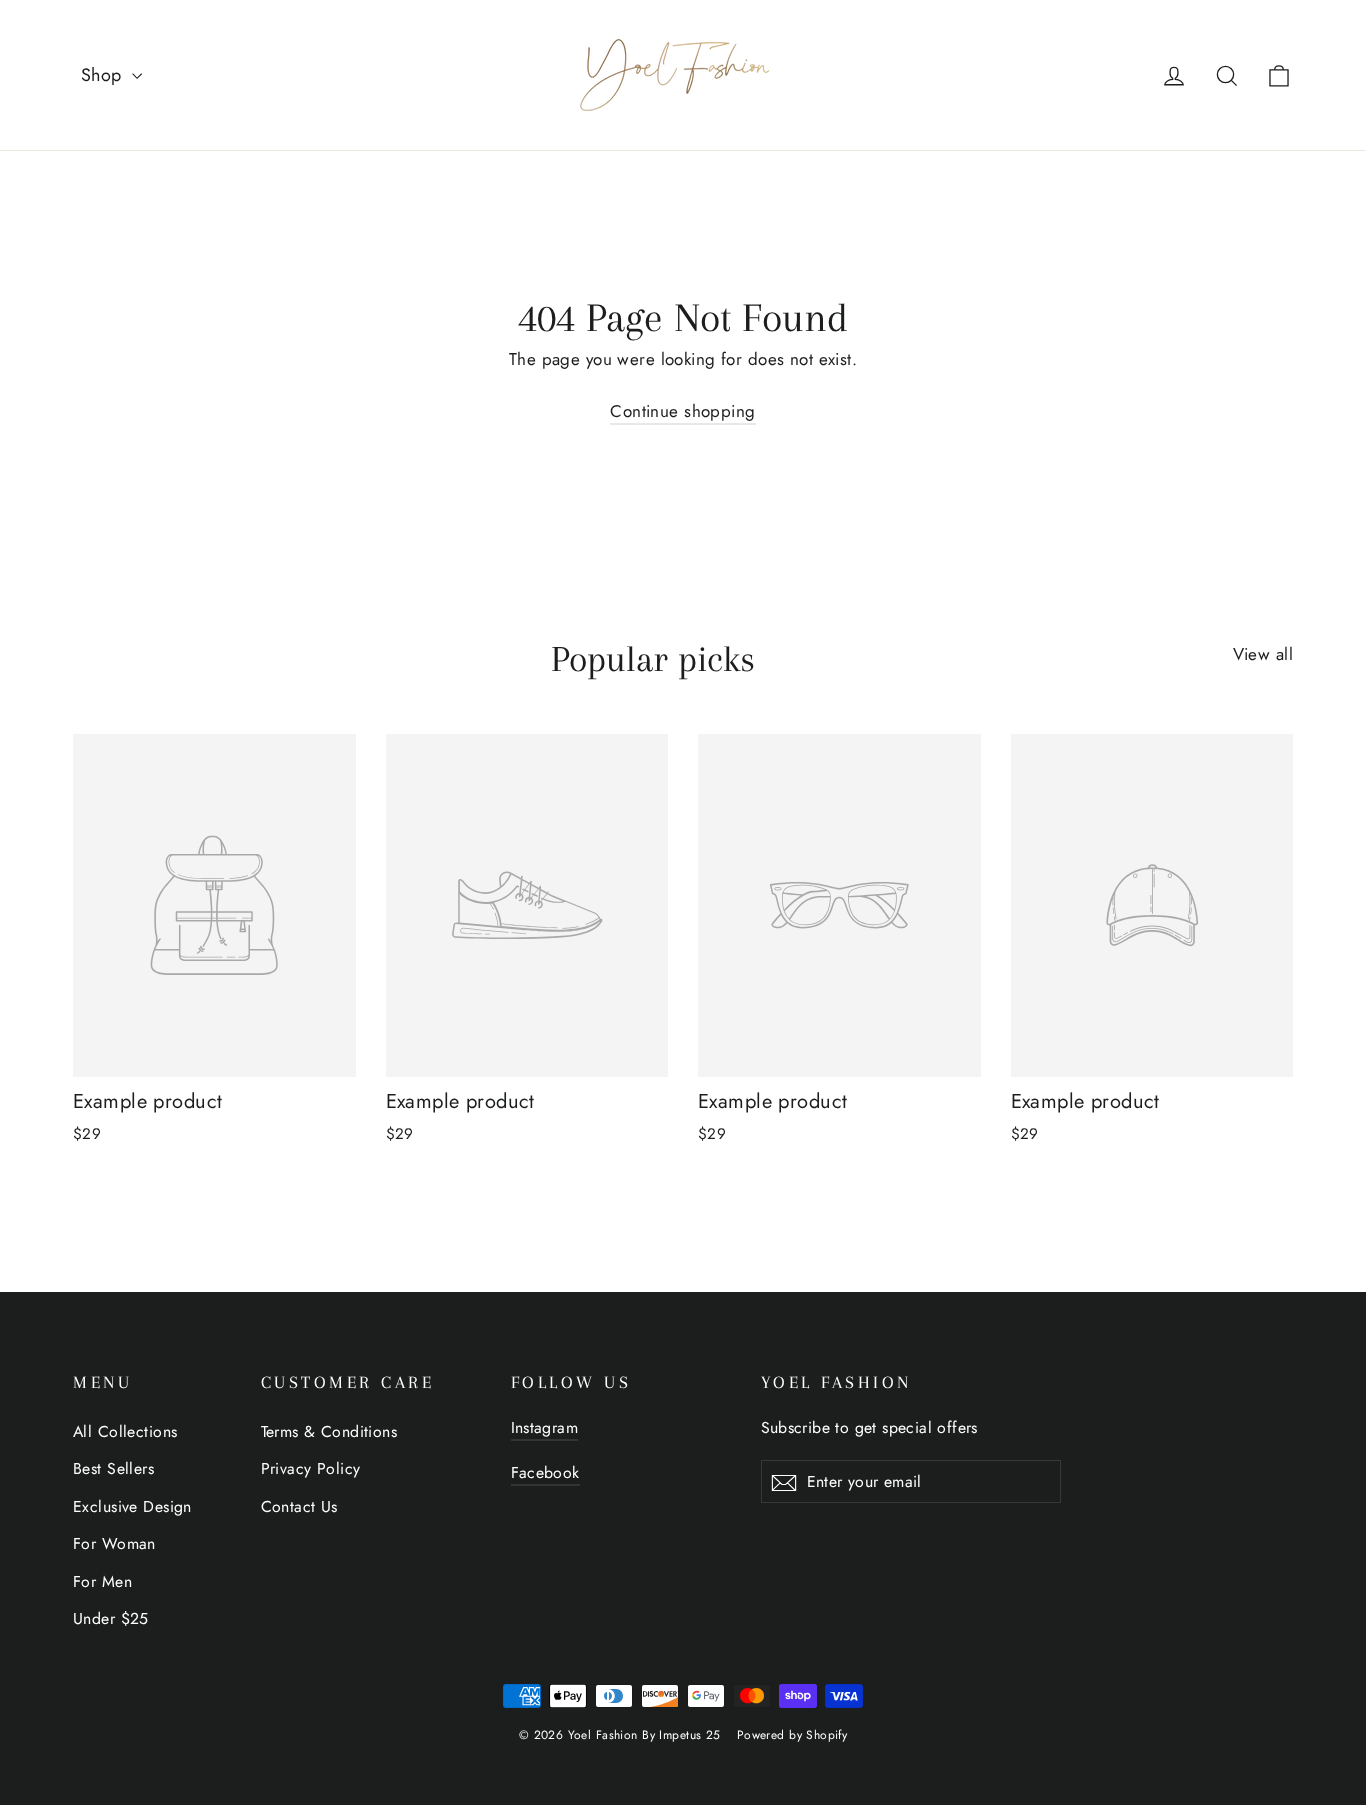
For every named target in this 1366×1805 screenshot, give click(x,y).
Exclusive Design (132, 1506)
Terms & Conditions (329, 1431)
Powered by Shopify (792, 1735)
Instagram (545, 1427)
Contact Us (299, 1506)
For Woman (114, 1543)
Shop (104, 75)
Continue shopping (682, 411)
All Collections (125, 1431)
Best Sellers (113, 1468)
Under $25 (111, 1618)
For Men (102, 1581)
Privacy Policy (311, 1468)
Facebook (545, 1472)
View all (1263, 654)
